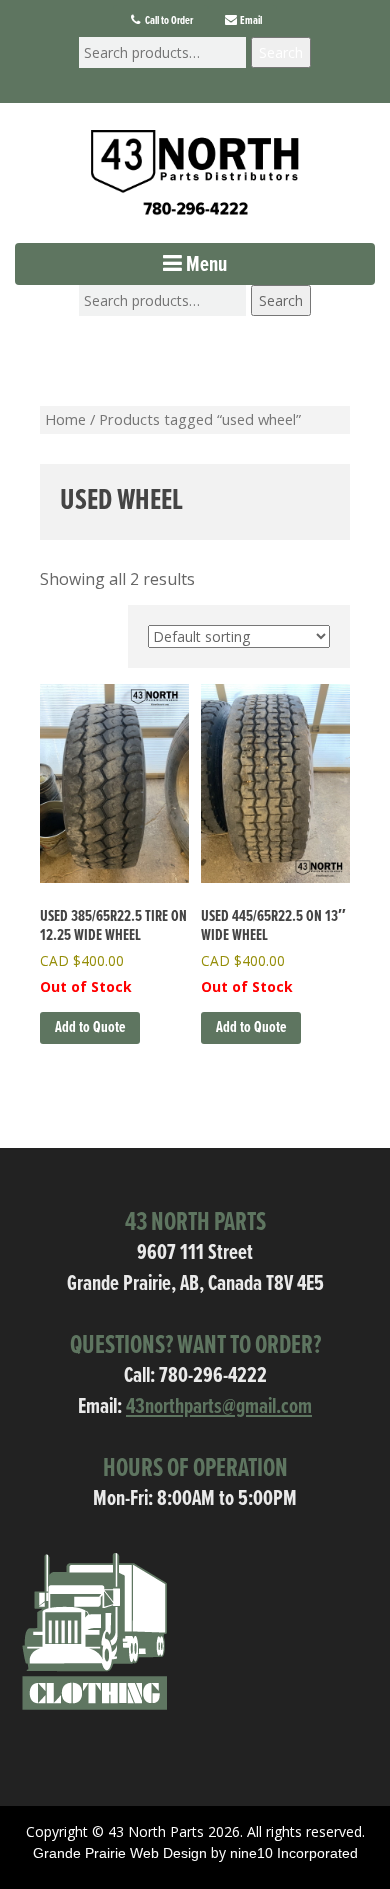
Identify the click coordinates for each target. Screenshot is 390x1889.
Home (65, 419)
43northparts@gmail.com (219, 1407)
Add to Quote (90, 1027)
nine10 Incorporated (294, 1853)
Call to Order (168, 21)
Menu (204, 265)
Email (250, 21)
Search (281, 52)
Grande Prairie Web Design (120, 1853)
